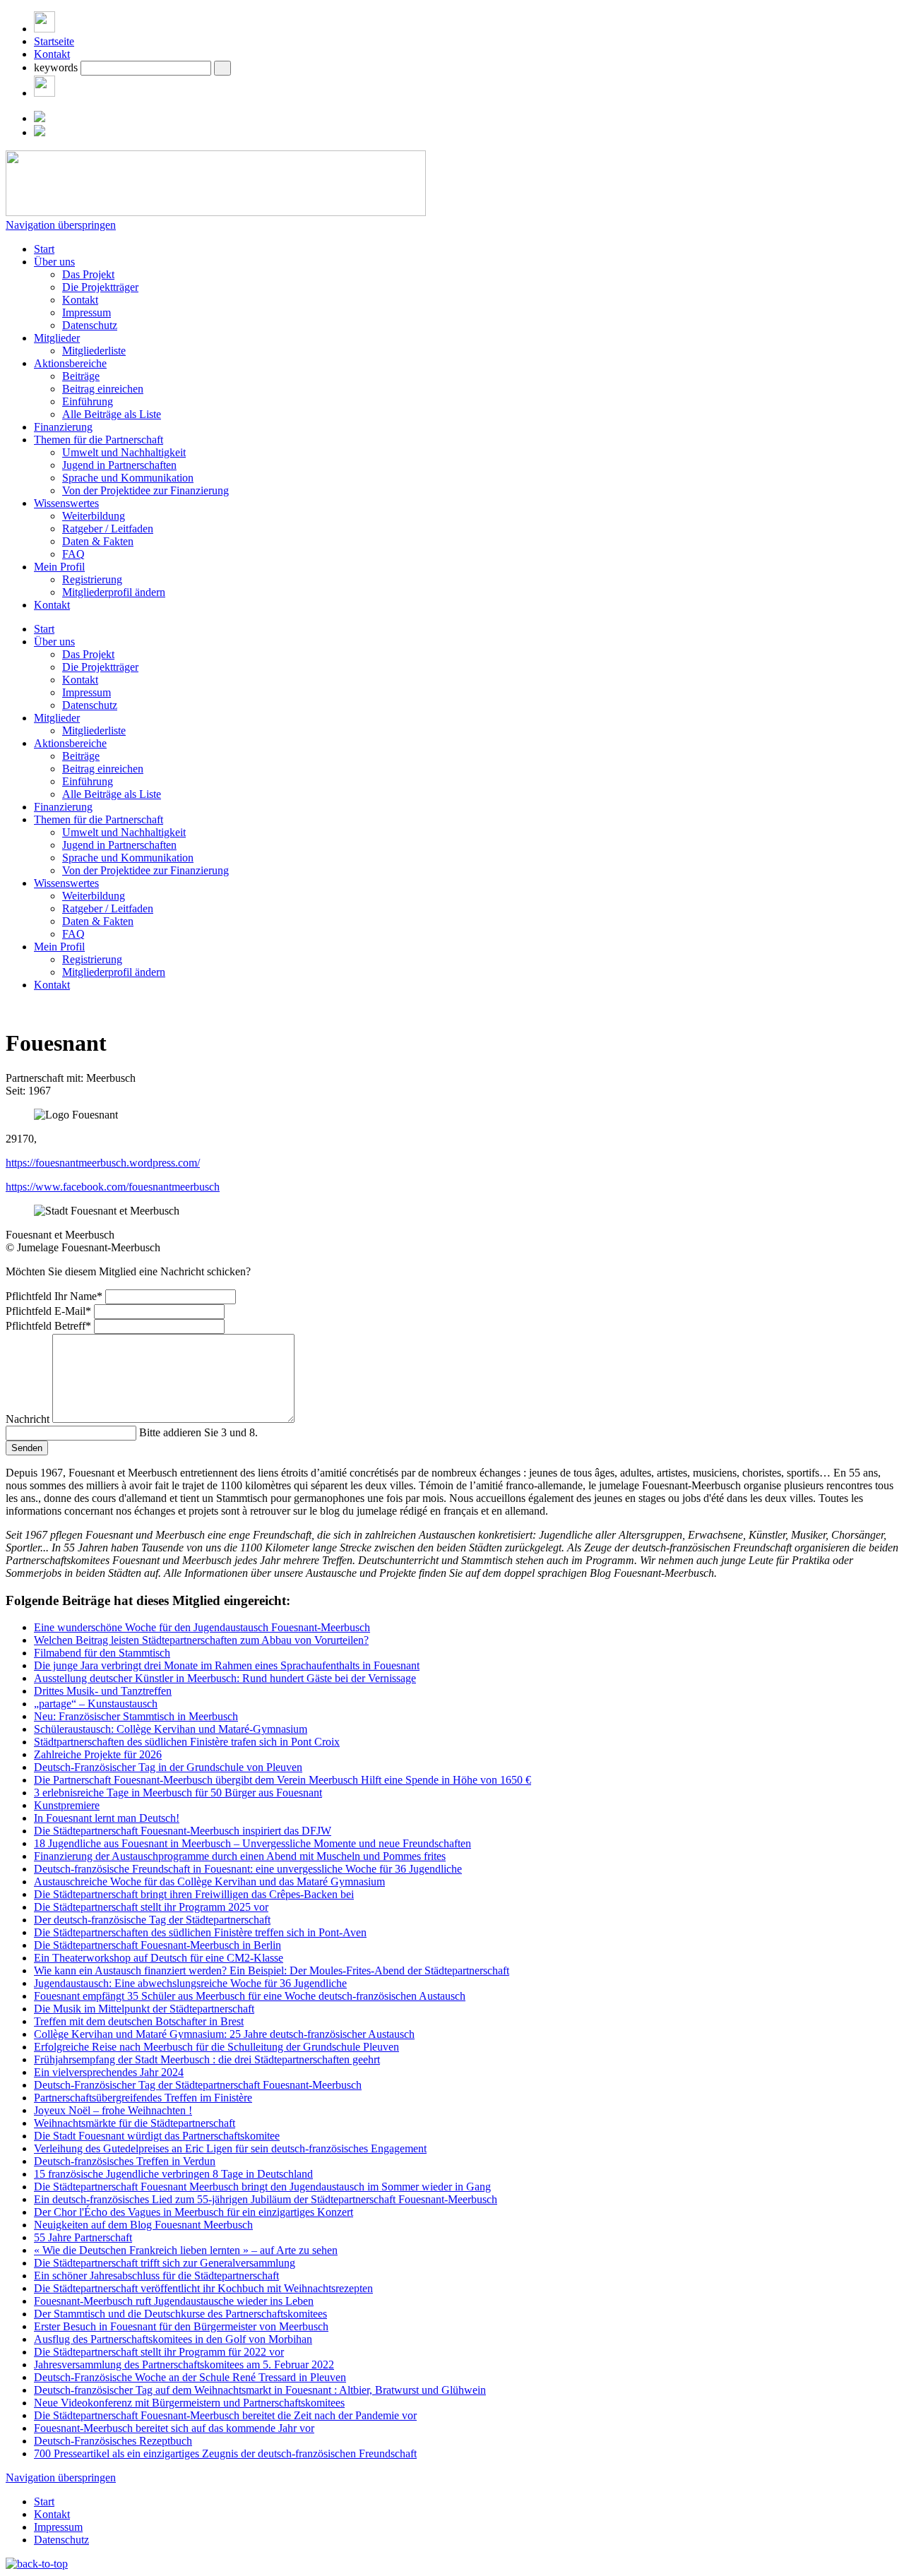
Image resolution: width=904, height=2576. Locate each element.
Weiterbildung (94, 516)
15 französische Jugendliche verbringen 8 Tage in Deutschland (173, 2174)
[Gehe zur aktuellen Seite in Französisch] (40, 132)
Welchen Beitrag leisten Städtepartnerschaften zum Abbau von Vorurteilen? (201, 1640)
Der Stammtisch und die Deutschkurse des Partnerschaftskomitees (180, 2314)
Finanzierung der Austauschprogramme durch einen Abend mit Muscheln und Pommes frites (240, 1856)
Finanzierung (63, 427)
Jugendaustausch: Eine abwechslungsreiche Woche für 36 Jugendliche (190, 1983)
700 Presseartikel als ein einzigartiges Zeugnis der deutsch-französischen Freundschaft (225, 2453)
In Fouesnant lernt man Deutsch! (107, 1818)
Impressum (87, 312)
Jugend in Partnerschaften (119, 465)
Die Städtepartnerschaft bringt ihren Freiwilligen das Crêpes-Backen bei (194, 1894)
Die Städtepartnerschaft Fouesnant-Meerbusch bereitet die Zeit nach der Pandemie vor (225, 2415)
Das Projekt (88, 274)
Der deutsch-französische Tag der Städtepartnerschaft (152, 1920)
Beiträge (81, 376)
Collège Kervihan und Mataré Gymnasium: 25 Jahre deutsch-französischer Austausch (224, 2034)
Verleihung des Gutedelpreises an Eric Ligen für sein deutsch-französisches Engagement (230, 2148)
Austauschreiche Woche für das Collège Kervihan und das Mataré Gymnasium (209, 1882)
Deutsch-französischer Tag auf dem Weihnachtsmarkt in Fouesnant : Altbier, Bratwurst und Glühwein (260, 2390)
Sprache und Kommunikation (128, 478)
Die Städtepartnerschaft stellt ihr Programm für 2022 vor (159, 2352)
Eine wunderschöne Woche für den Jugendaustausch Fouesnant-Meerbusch (202, 1627)
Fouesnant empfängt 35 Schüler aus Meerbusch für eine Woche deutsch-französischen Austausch (250, 1996)
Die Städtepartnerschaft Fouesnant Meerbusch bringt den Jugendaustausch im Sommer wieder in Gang (262, 2187)
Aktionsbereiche (70, 363)
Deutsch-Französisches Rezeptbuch (113, 2441)
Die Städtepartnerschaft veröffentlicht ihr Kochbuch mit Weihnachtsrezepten (203, 2288)
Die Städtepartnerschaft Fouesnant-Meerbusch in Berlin (157, 1945)
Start (44, 249)
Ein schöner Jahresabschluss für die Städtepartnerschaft (156, 2276)
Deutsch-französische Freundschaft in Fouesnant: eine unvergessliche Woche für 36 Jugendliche (248, 1869)
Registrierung (92, 579)
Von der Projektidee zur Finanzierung (145, 490)
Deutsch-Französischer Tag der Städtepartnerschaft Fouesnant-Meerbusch (198, 2085)
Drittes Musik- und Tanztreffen (103, 1691)
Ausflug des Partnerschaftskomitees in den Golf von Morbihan (173, 2339)
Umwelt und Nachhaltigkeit (124, 452)
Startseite (54, 41)
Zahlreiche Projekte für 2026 (98, 1754)
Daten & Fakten (98, 541)
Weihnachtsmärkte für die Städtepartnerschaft (135, 2123)
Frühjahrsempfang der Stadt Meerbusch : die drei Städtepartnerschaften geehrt (207, 2059)
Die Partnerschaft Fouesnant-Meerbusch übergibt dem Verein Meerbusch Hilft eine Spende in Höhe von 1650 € (282, 1780)
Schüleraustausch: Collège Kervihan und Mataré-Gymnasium (171, 1729)
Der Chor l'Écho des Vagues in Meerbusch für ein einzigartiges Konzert (194, 2212)
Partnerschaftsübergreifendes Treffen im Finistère (143, 2098)
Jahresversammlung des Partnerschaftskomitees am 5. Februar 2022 (184, 2365)
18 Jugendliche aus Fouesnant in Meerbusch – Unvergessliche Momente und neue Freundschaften (252, 1843)
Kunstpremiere (67, 1805)
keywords (56, 67)
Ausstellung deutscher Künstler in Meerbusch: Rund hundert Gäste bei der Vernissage (225, 1678)
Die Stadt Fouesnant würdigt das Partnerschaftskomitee (157, 2136)
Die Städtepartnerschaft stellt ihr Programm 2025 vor (151, 1907)
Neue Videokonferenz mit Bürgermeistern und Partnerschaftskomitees (189, 2403)
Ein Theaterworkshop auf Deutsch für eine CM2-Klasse (159, 1958)
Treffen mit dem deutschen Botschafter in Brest (139, 2021)
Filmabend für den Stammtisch (102, 1653)
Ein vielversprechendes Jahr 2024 (109, 2072)
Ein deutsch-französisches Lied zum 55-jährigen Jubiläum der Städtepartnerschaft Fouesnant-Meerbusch (266, 2199)
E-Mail (48, 1311)
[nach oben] (37, 2564)
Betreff (48, 1326)
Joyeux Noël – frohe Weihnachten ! (113, 2110)
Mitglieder (57, 338)
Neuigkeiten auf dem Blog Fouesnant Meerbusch (143, 2225)
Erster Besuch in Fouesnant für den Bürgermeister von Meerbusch (181, 2326)
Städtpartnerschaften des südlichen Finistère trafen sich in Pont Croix (187, 1742)
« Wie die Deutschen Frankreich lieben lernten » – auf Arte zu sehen (186, 2250)
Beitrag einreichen (103, 389)
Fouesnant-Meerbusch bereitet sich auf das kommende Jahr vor (174, 2428)
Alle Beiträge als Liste (112, 414)
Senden (27, 1448)
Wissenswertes (66, 503)
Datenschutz (90, 325)
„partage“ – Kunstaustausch (96, 1704)
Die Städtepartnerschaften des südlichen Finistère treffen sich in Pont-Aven (200, 1932)
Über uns (54, 262)
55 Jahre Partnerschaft (83, 2237)
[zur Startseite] (216, 212)
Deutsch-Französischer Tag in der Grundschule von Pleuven (168, 1767)
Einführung (88, 401)
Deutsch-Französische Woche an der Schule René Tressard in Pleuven (190, 2377)
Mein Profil (59, 567)
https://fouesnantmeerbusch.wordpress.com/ (103, 1163)
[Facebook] (44, 93)
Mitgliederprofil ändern (114, 592)
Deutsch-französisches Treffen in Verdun (125, 2161)
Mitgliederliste (94, 351)
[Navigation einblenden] (44, 29)
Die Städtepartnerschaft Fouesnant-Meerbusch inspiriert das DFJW (183, 1831)
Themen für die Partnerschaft (99, 440)
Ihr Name (54, 1296)
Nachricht (29, 1419)
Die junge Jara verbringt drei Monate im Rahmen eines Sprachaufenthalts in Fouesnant (227, 1665)
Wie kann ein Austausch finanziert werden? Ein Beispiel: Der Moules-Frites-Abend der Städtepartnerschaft (272, 1970)
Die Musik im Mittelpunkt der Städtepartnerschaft (144, 2009)
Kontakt (52, 54)
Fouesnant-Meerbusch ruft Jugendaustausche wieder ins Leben (174, 2301)
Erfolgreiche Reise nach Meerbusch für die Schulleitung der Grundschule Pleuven (216, 2047)
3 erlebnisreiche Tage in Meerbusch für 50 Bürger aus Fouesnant (178, 1793)
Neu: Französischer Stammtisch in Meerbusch (136, 1716)
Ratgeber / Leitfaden (108, 529)
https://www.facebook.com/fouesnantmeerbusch (113, 1187)
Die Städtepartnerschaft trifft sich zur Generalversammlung (165, 2263)
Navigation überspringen (61, 225)
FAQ (73, 554)
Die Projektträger (100, 287)
